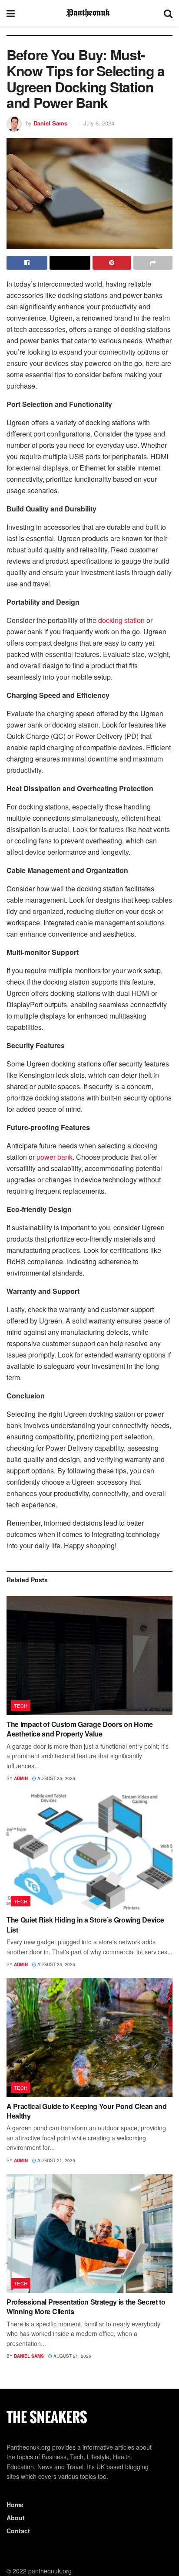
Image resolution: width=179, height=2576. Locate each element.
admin (21, 1778)
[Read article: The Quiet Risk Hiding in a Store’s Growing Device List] (89, 1851)
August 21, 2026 (56, 2160)
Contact (18, 2531)
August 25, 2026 (56, 1778)
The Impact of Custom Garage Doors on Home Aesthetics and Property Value (80, 1729)
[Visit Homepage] (89, 13)
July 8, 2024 (99, 123)
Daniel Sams (50, 123)
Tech (21, 1706)
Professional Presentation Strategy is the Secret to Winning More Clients (86, 2307)
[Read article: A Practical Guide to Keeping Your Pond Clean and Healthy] (89, 2037)
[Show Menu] (11, 13)
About (16, 2518)
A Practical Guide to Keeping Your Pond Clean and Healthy (87, 2111)
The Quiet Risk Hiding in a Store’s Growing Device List (85, 1924)
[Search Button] (168, 13)
